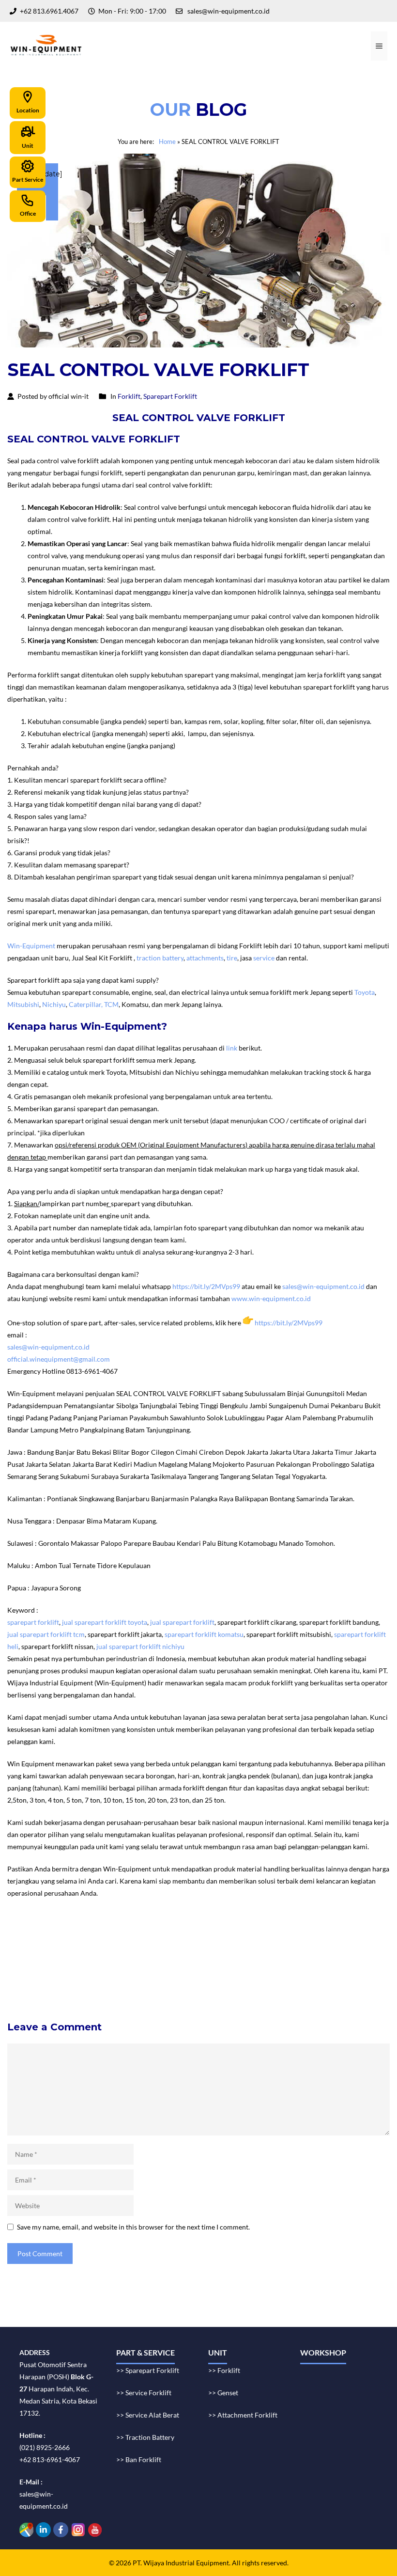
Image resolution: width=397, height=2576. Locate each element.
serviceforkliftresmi (180, 1974)
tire (232, 958)
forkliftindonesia (84, 1950)
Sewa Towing (27, 1938)
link (232, 1048)
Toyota (365, 992)
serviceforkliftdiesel (99, 1986)
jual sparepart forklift (182, 1622)
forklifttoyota (290, 1974)
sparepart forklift (33, 1622)
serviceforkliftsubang (43, 1974)
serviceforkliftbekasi (317, 1950)
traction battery (160, 958)
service (264, 958)
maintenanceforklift (251, 1950)
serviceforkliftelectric (167, 1986)
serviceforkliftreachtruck (243, 1986)
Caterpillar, (86, 1004)
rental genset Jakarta (225, 1938)
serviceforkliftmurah (184, 1950)
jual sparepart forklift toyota (105, 1622)
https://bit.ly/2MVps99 (206, 1286)
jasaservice (131, 1950)
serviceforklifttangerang (349, 1962)
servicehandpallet (313, 1986)
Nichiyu (54, 1004)
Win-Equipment (31, 946)
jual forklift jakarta (344, 1938)
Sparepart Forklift (170, 396)
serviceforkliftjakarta (112, 1974)
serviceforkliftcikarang (196, 1962)
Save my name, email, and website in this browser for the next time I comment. (133, 2227)
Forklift (129, 396)
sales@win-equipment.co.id (323, 1286)
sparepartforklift (240, 1974)
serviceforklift (32, 1950)
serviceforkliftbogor (126, 1962)
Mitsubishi (23, 1004)
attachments (205, 958)
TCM (111, 1004)
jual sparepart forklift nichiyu (140, 1646)
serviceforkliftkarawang (271, 1962)
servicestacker (366, 1986)
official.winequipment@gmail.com (59, 1359)
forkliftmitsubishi (342, 1974)
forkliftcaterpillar (38, 1986)
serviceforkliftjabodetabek (51, 1962)
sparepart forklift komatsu (204, 1634)
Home (167, 141)
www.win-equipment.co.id (271, 1298)
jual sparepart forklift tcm (46, 1634)
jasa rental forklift (286, 1938)
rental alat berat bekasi (83, 1938)
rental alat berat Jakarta (156, 1938)
